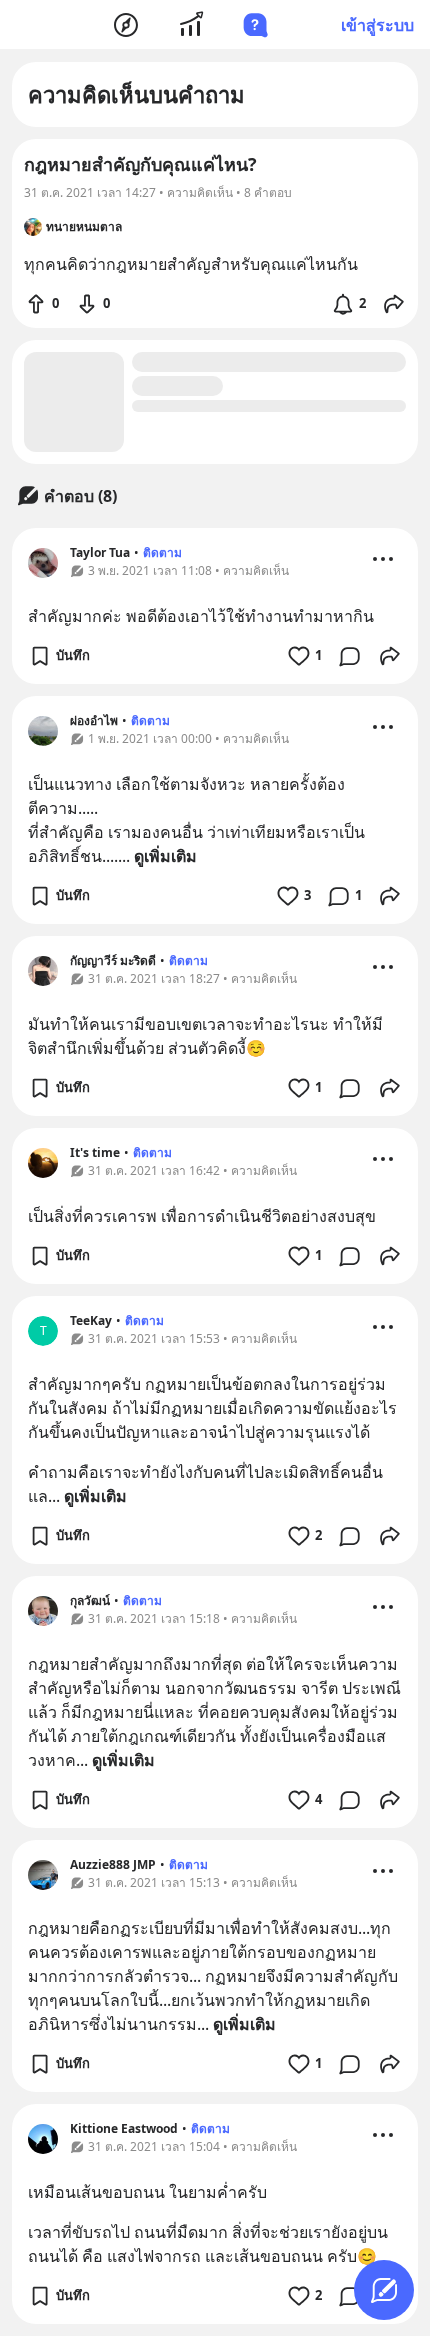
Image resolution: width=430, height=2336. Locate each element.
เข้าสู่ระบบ (377, 25)
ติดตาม (162, 552)
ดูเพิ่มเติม (165, 856)
